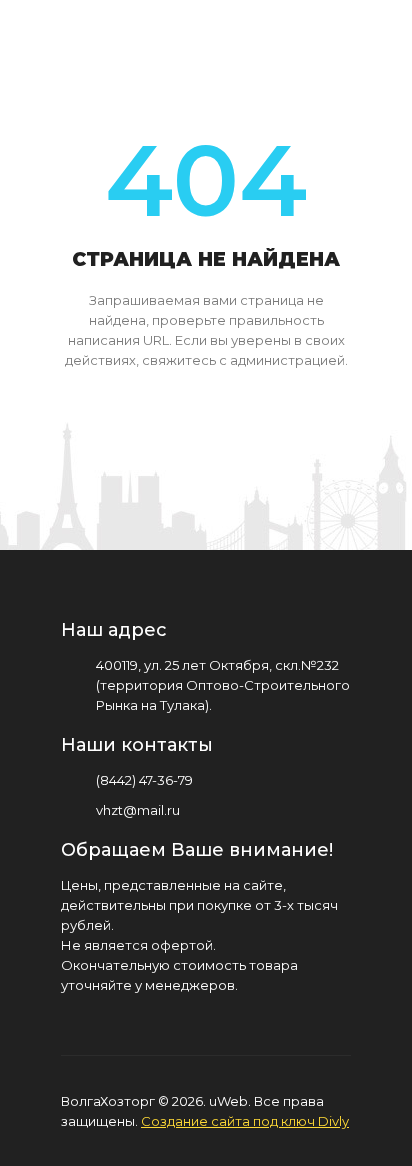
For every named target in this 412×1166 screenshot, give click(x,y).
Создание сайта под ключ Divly (245, 1121)
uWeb (228, 1101)
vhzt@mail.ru (138, 810)
